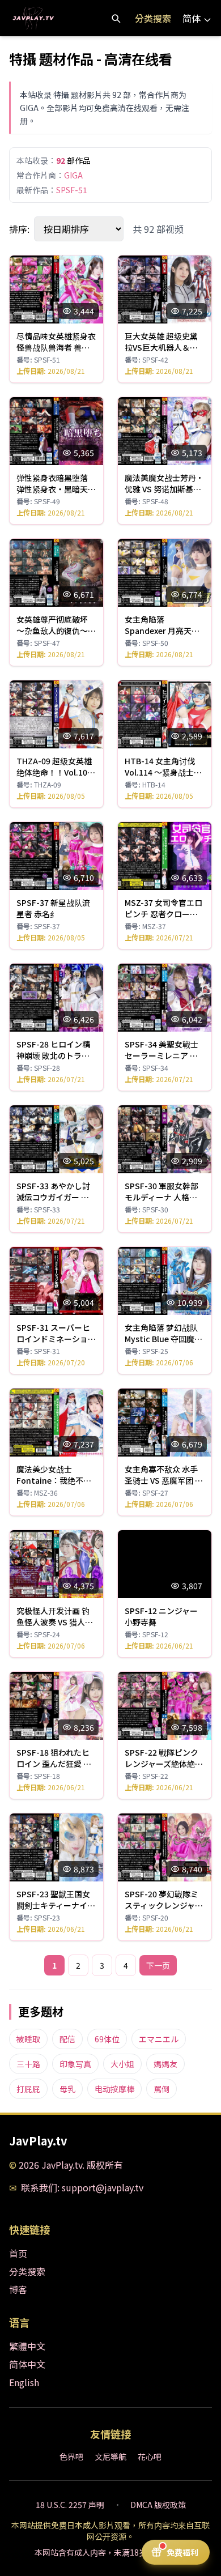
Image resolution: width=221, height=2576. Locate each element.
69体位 (107, 2039)
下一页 (158, 1965)
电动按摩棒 (114, 2089)
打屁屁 (28, 2089)
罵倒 (161, 2089)
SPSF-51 (72, 190)
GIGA (73, 175)
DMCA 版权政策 (158, 2505)
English (24, 2382)
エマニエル (159, 2039)
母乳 (67, 2089)
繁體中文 (27, 2346)
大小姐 (122, 2064)
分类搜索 (153, 18)
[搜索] (116, 18)
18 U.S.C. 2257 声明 (70, 2505)
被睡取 (28, 2039)
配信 (67, 2039)
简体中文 (27, 2364)
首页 (18, 2253)
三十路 (28, 2064)
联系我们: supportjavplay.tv (82, 2187)
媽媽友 (165, 2064)
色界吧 (71, 2456)
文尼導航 (110, 2456)
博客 (18, 2289)
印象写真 (75, 2064)
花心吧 (150, 2456)
